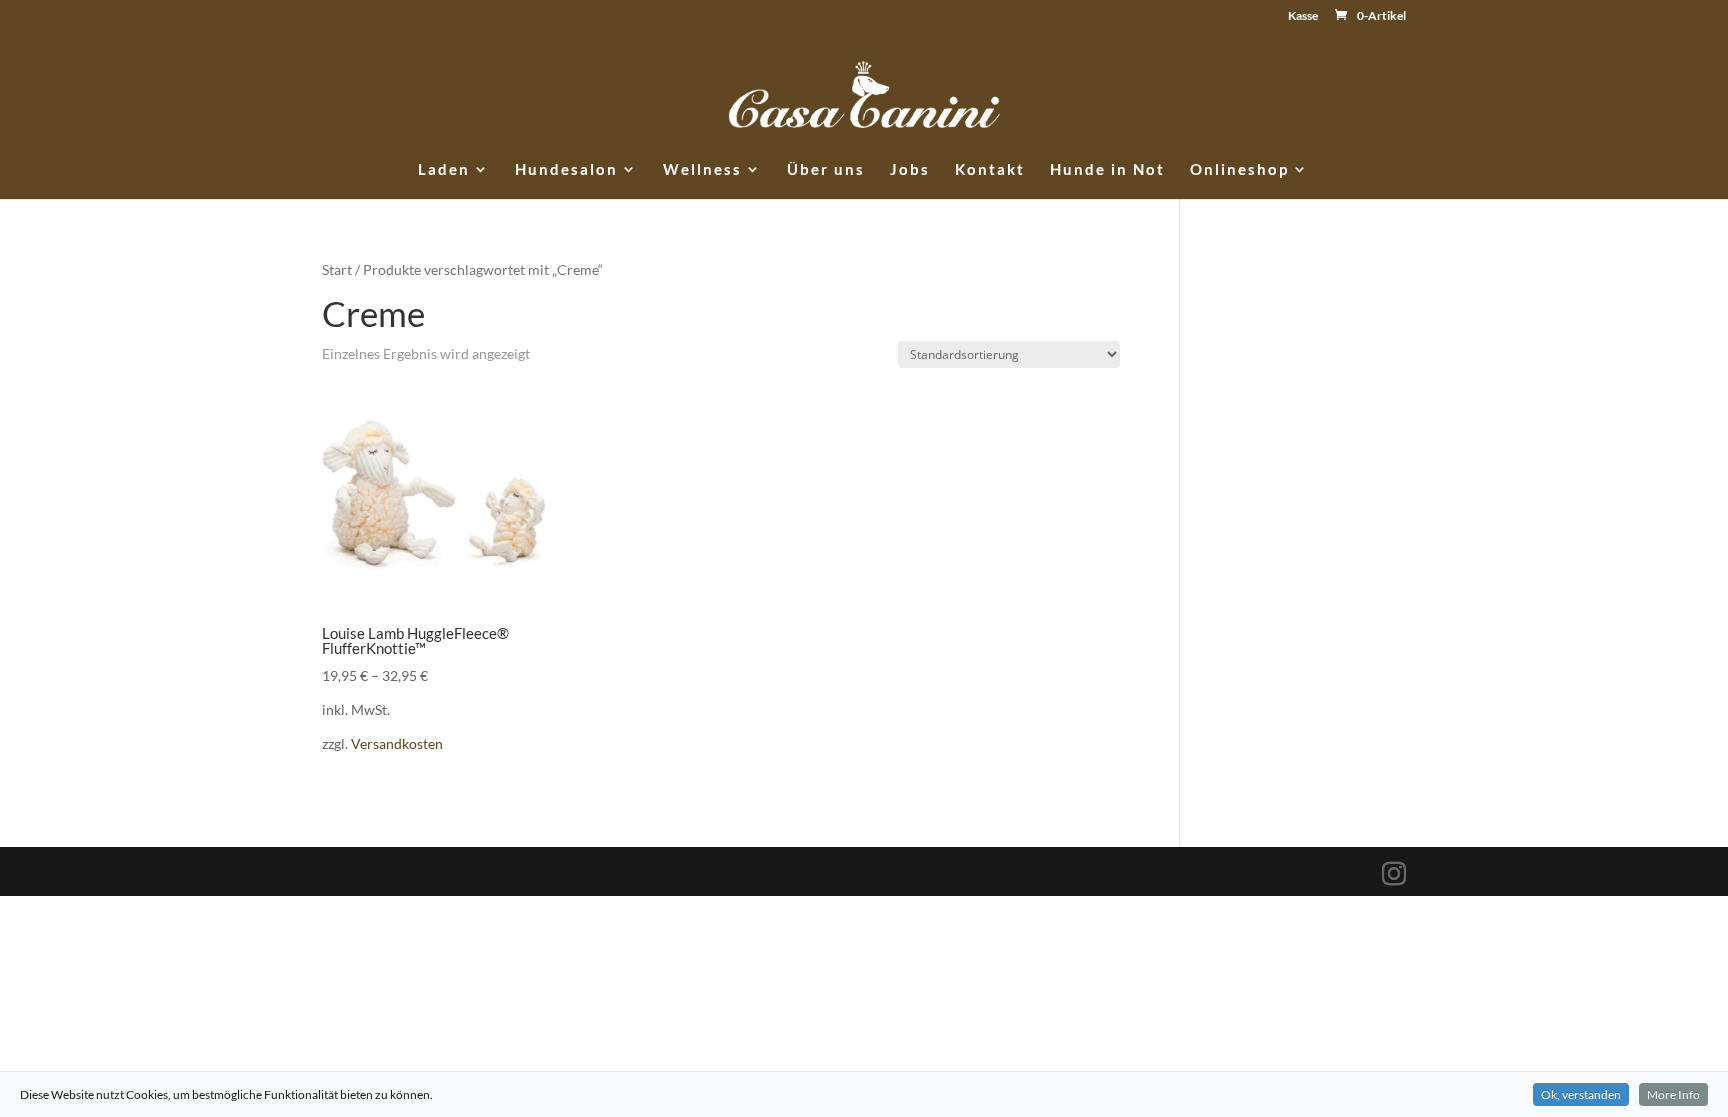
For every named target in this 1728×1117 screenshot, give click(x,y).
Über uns (826, 170)
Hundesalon (566, 170)
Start (337, 269)
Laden (444, 170)
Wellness (702, 170)
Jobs (910, 170)
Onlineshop (1239, 170)
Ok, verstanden (1581, 1094)
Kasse (1303, 16)
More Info (1673, 1094)
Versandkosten (397, 744)
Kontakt (990, 170)
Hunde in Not (1107, 170)
